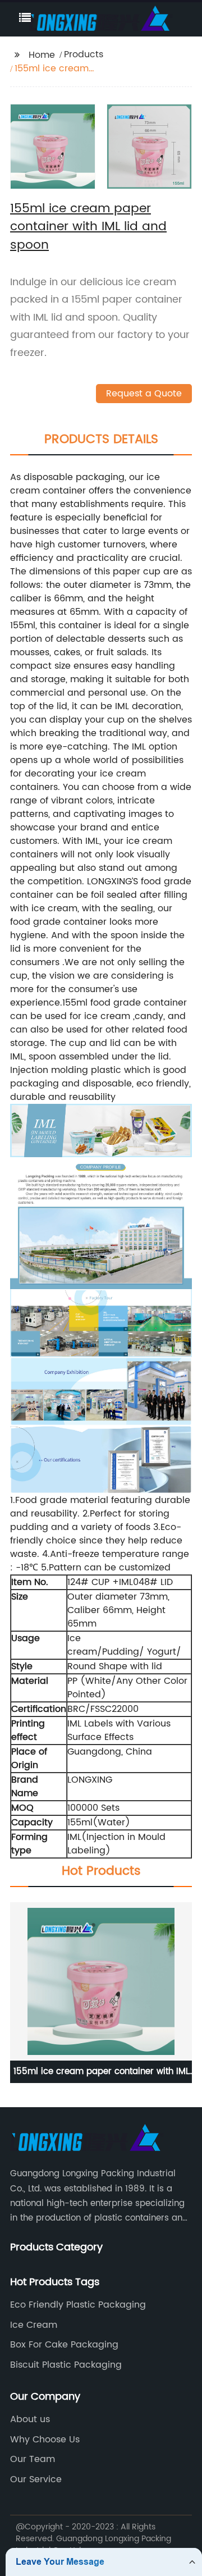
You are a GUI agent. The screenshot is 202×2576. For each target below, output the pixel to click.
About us (30, 2419)
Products (84, 54)
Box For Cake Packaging (64, 2345)
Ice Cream (34, 2325)
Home (42, 55)
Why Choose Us (45, 2440)
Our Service (36, 2479)
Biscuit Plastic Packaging (66, 2365)
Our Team (33, 2459)
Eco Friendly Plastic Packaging (78, 2305)
